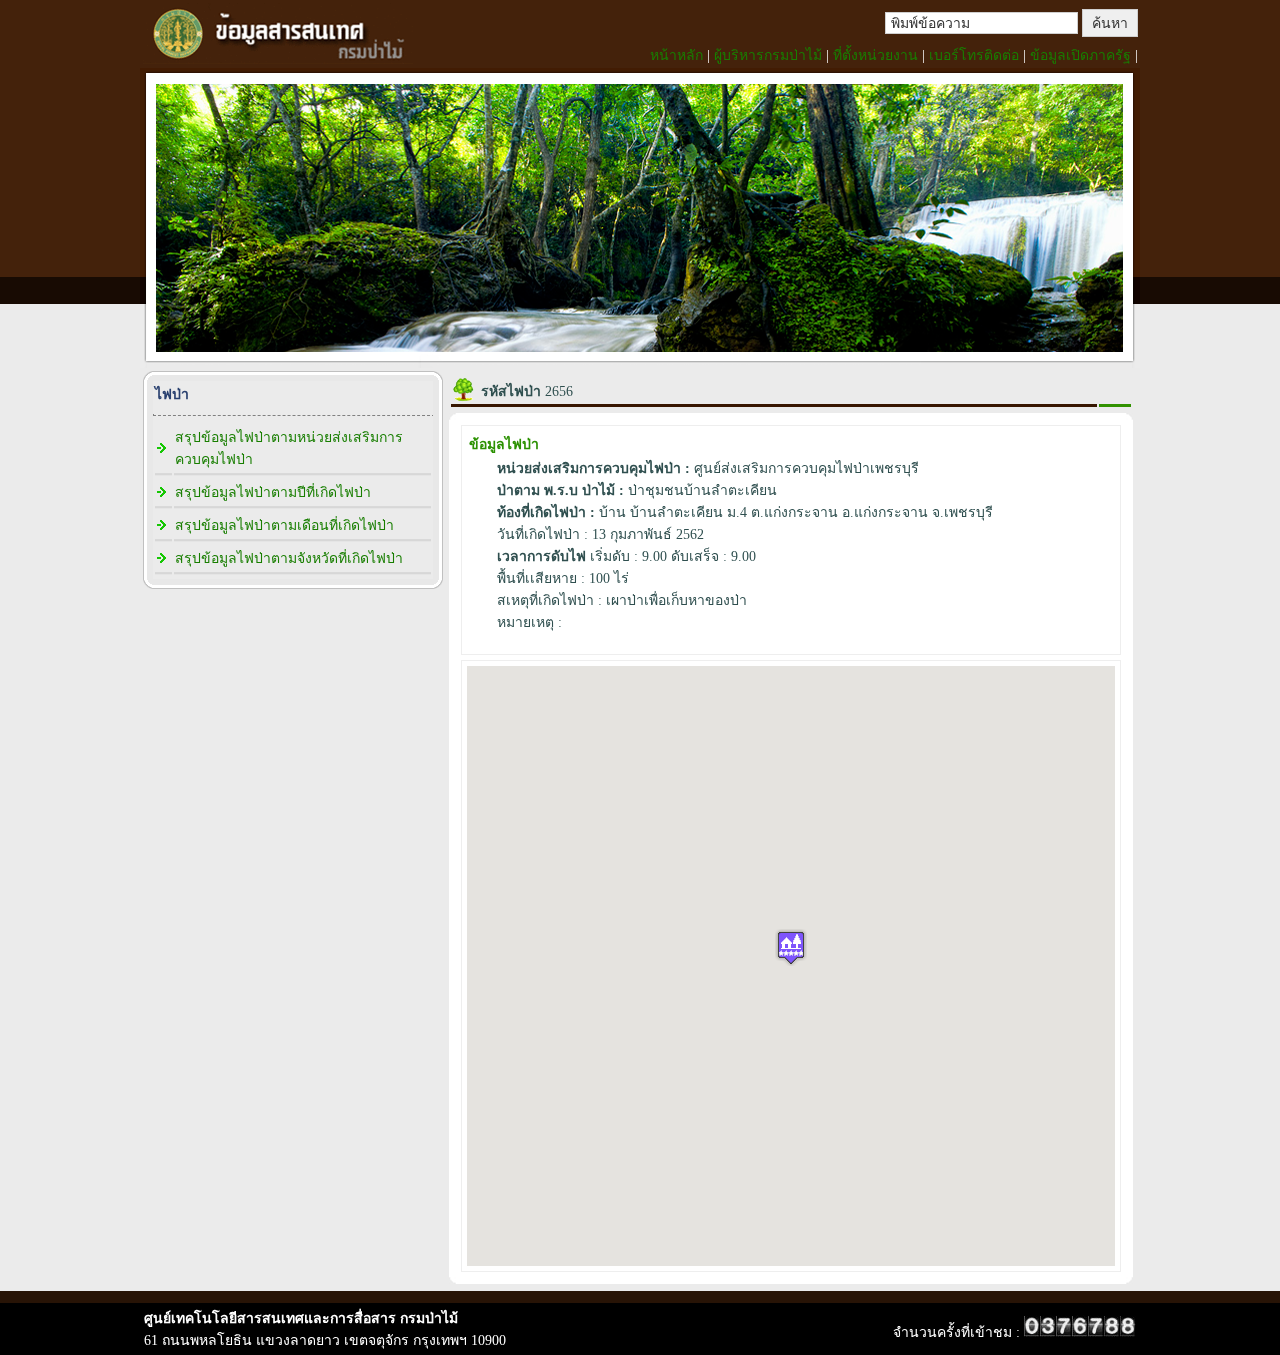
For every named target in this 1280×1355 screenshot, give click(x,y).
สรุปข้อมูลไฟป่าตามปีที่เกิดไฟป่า (273, 492)
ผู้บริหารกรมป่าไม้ (768, 55)
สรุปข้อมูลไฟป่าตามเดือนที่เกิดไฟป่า (284, 525)
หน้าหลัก (676, 55)
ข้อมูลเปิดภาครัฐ (1080, 55)
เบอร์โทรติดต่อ (974, 55)
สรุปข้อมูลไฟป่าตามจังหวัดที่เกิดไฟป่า (289, 558)
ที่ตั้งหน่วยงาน (875, 55)
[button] (791, 947)
